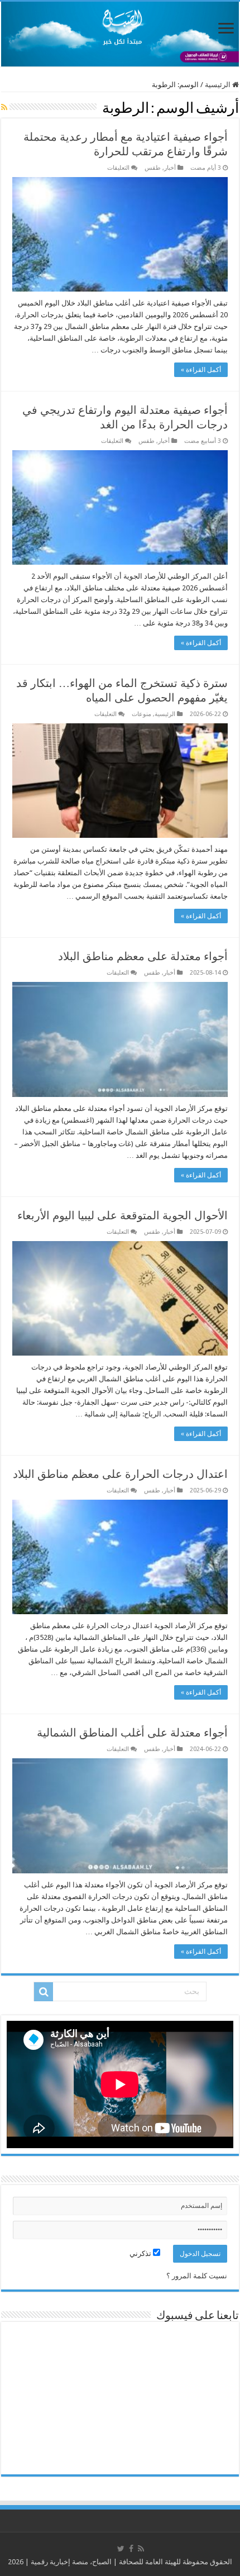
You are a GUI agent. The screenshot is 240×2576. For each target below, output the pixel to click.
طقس (153, 168)
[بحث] (44, 1992)
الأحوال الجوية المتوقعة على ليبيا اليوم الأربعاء (123, 1215)
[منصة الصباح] (120, 34)
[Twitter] (121, 2549)
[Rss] (141, 2549)
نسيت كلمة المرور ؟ (197, 2276)
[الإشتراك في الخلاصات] (4, 107)
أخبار (170, 168)
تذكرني (141, 2253)
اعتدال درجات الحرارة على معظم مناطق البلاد (120, 1474)
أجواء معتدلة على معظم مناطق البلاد (143, 956)
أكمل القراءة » (201, 370)
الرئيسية (219, 85)
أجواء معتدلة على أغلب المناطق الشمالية (132, 1733)
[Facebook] (131, 2549)
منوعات (141, 714)
